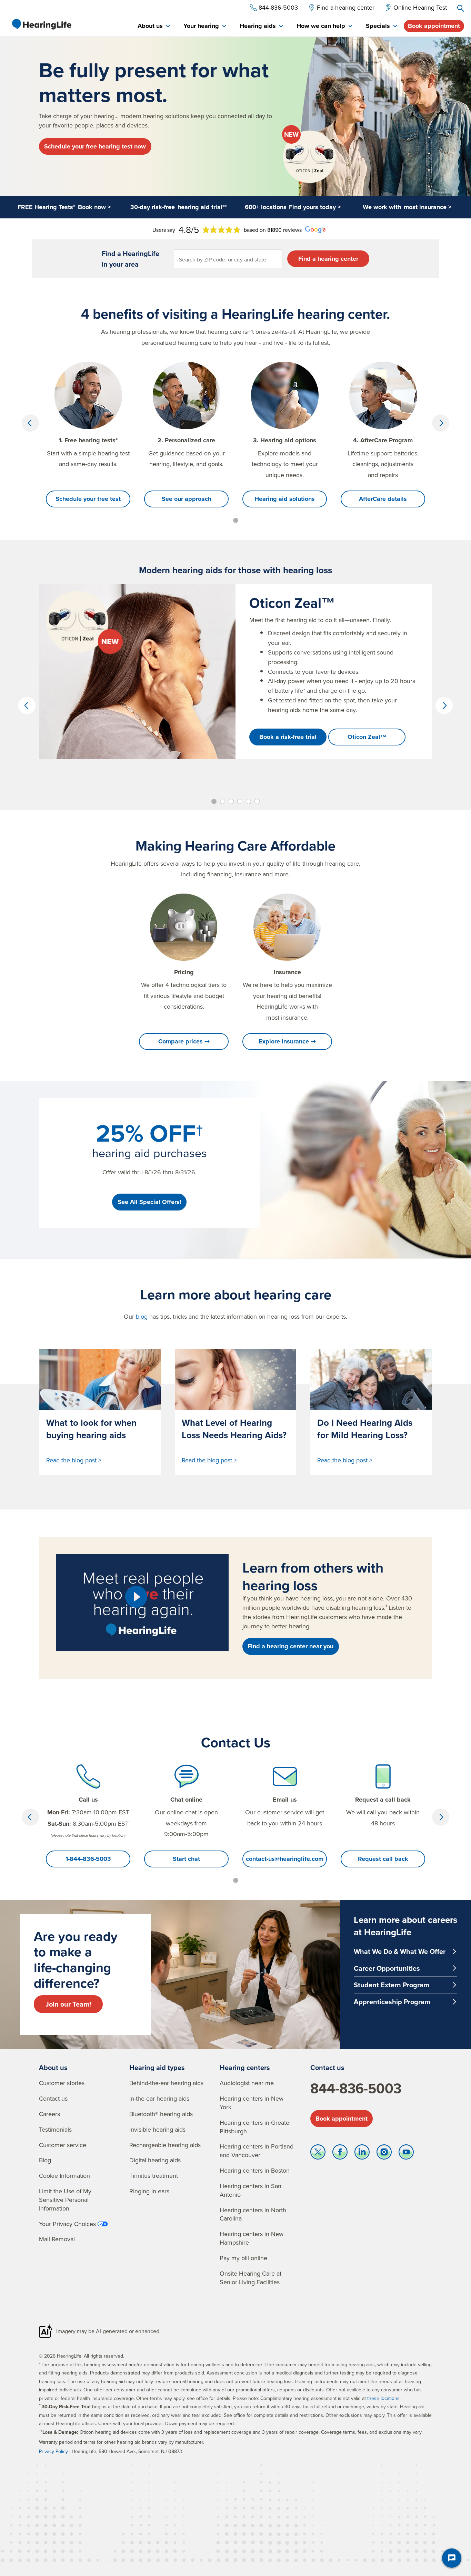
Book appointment (434, 26)
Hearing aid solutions (285, 499)
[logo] (41, 24)
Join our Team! (68, 2004)
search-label (461, 8)
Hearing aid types (157, 2067)
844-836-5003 (356, 2088)
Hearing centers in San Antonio (250, 2190)
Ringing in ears (149, 2191)
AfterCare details (383, 499)
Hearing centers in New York (252, 2103)
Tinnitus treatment (154, 2176)
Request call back (383, 1859)
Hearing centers (245, 2067)
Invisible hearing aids (157, 2129)
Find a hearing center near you (290, 1646)
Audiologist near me (247, 2083)
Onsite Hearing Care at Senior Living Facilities (250, 2278)
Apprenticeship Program (392, 2002)
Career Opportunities (387, 1968)
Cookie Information (64, 2176)
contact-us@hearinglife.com (285, 1859)
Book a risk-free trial (288, 737)
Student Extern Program (392, 1985)
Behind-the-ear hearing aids (166, 2083)
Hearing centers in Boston (255, 2170)
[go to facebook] (340, 2154)
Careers (49, 2114)
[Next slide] (441, 423)
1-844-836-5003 (88, 1859)
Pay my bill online (243, 2258)
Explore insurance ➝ (287, 1041)
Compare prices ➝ (184, 1041)
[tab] (154, 26)
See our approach (187, 499)
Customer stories (62, 2083)
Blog (45, 2160)
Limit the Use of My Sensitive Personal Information (65, 2200)
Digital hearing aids (155, 2160)
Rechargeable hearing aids (165, 2145)
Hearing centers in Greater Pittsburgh (255, 2127)
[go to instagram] (384, 2154)
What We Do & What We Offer (400, 1951)
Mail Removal (57, 2239)
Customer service (63, 2145)
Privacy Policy (53, 2451)
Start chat (186, 1859)
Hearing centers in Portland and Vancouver (257, 2151)
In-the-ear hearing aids (159, 2098)
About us (53, 2067)
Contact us (53, 2098)
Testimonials (55, 2129)
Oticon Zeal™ (367, 737)
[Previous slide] (30, 423)
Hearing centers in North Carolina (253, 2214)
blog (142, 1316)
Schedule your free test (88, 499)
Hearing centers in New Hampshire (252, 2238)
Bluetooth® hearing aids (161, 2114)
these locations (383, 2398)
